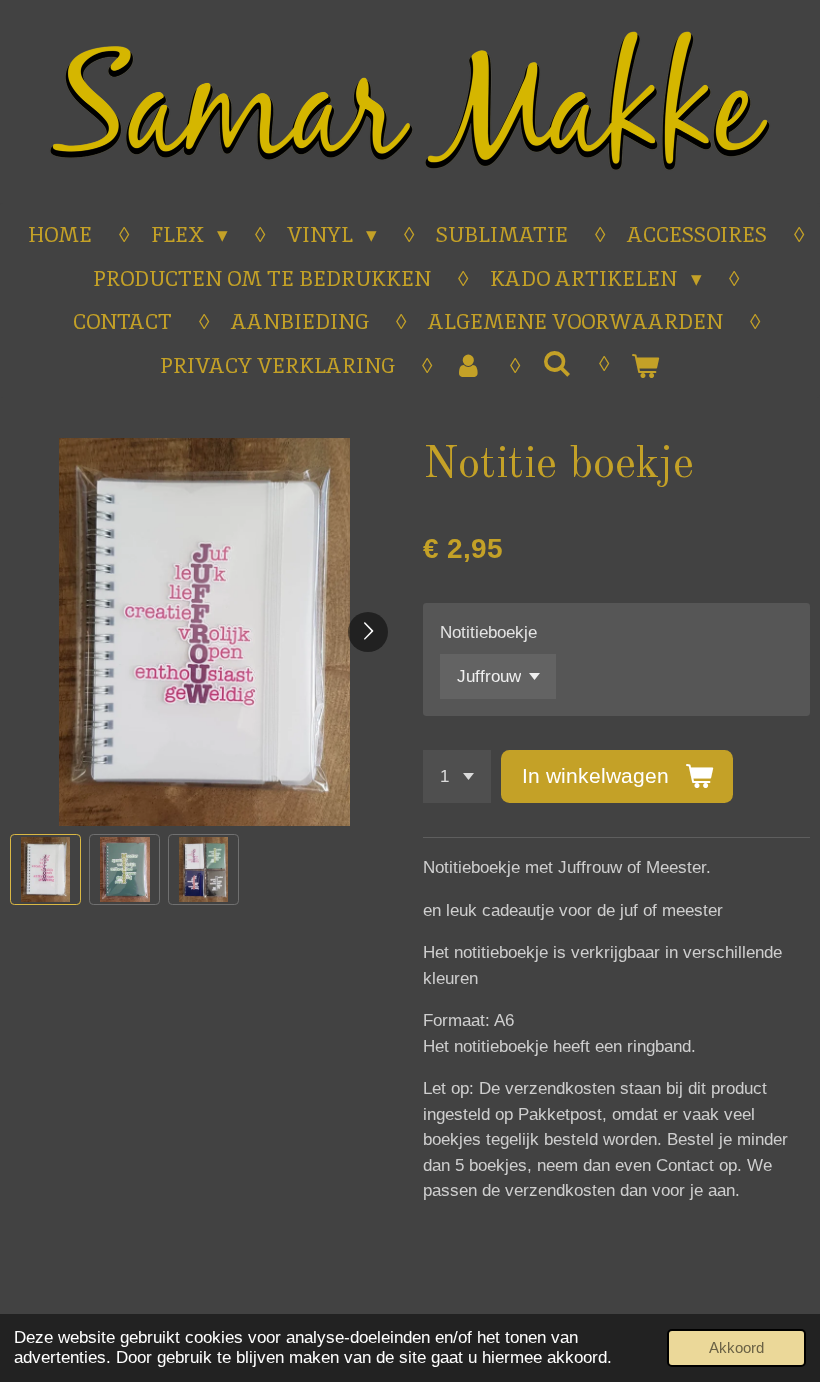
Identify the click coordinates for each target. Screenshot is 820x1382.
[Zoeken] (556, 363)
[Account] (468, 366)
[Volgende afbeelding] (368, 632)
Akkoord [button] (736, 1347)
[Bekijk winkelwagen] (645, 366)
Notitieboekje (488, 632)
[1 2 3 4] (457, 776)
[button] (45, 869)
